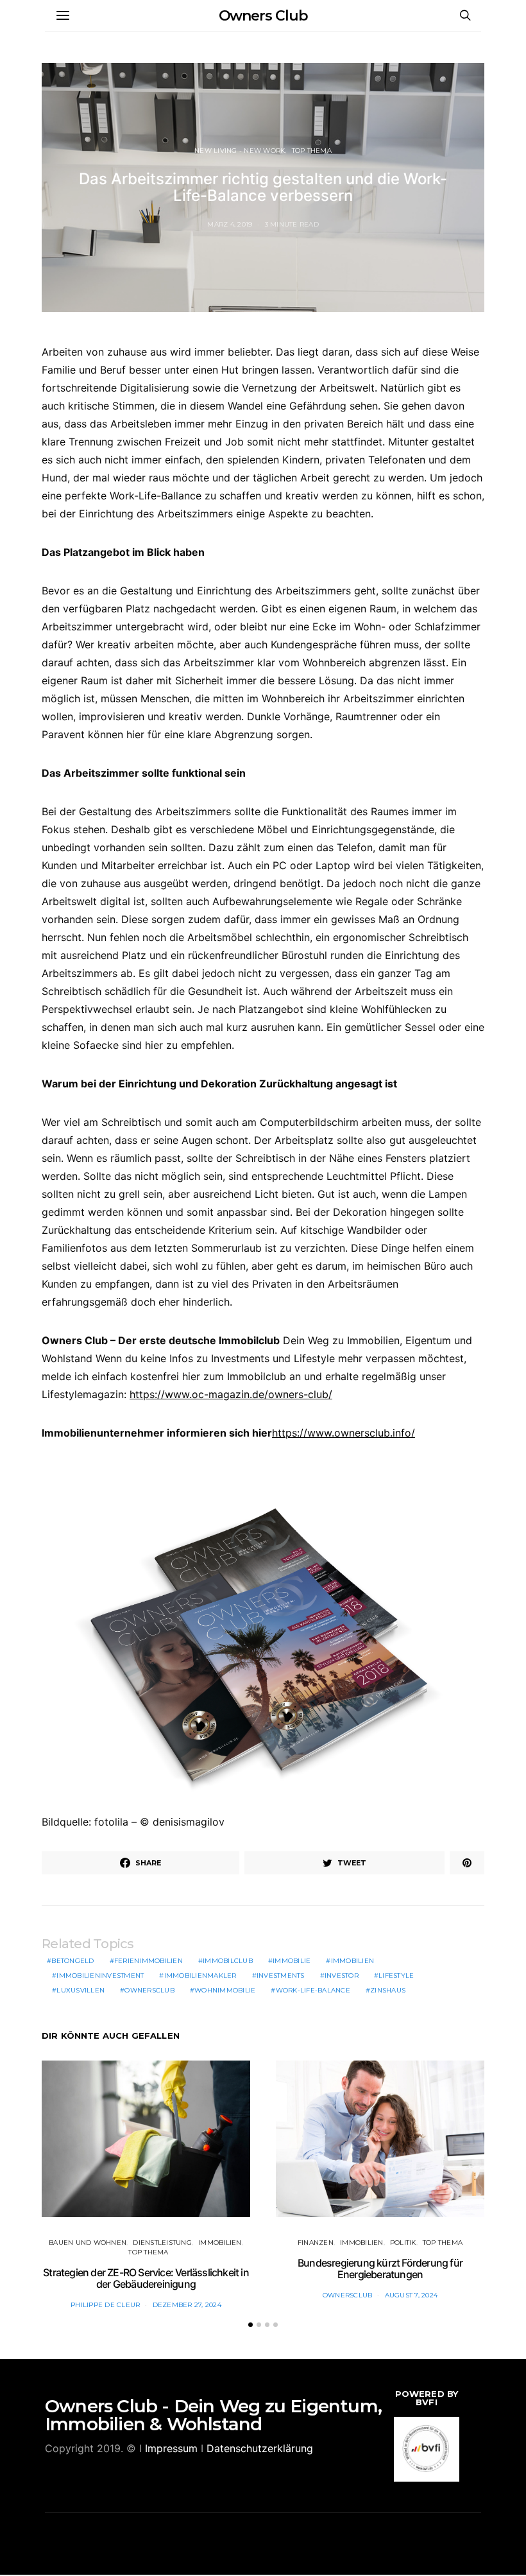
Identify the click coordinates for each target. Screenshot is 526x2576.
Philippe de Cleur (105, 2305)
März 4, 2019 (230, 224)
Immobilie (292, 1961)
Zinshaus (388, 1990)
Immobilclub (228, 1961)
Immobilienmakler (200, 1975)
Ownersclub (149, 1990)
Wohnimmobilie (225, 1990)
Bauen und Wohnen (88, 2243)
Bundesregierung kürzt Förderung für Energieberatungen (380, 2269)
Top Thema (312, 151)
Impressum (171, 2448)
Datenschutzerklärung (260, 2448)
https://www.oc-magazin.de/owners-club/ (231, 1394)
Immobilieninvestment (100, 1975)
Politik (403, 2243)
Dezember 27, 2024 (187, 2305)
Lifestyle (396, 1975)
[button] (250, 2325)
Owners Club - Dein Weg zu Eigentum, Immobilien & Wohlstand (213, 2415)
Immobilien (353, 1961)
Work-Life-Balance (313, 1990)
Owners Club (263, 16)
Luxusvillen (81, 1990)
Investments (281, 1975)
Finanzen (316, 2243)
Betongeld (72, 1961)
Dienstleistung (162, 2243)
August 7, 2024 (411, 2295)
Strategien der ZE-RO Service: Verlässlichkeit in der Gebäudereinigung (146, 2278)
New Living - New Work (240, 151)
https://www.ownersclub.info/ (344, 1433)
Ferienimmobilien (148, 1961)
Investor (342, 1975)
